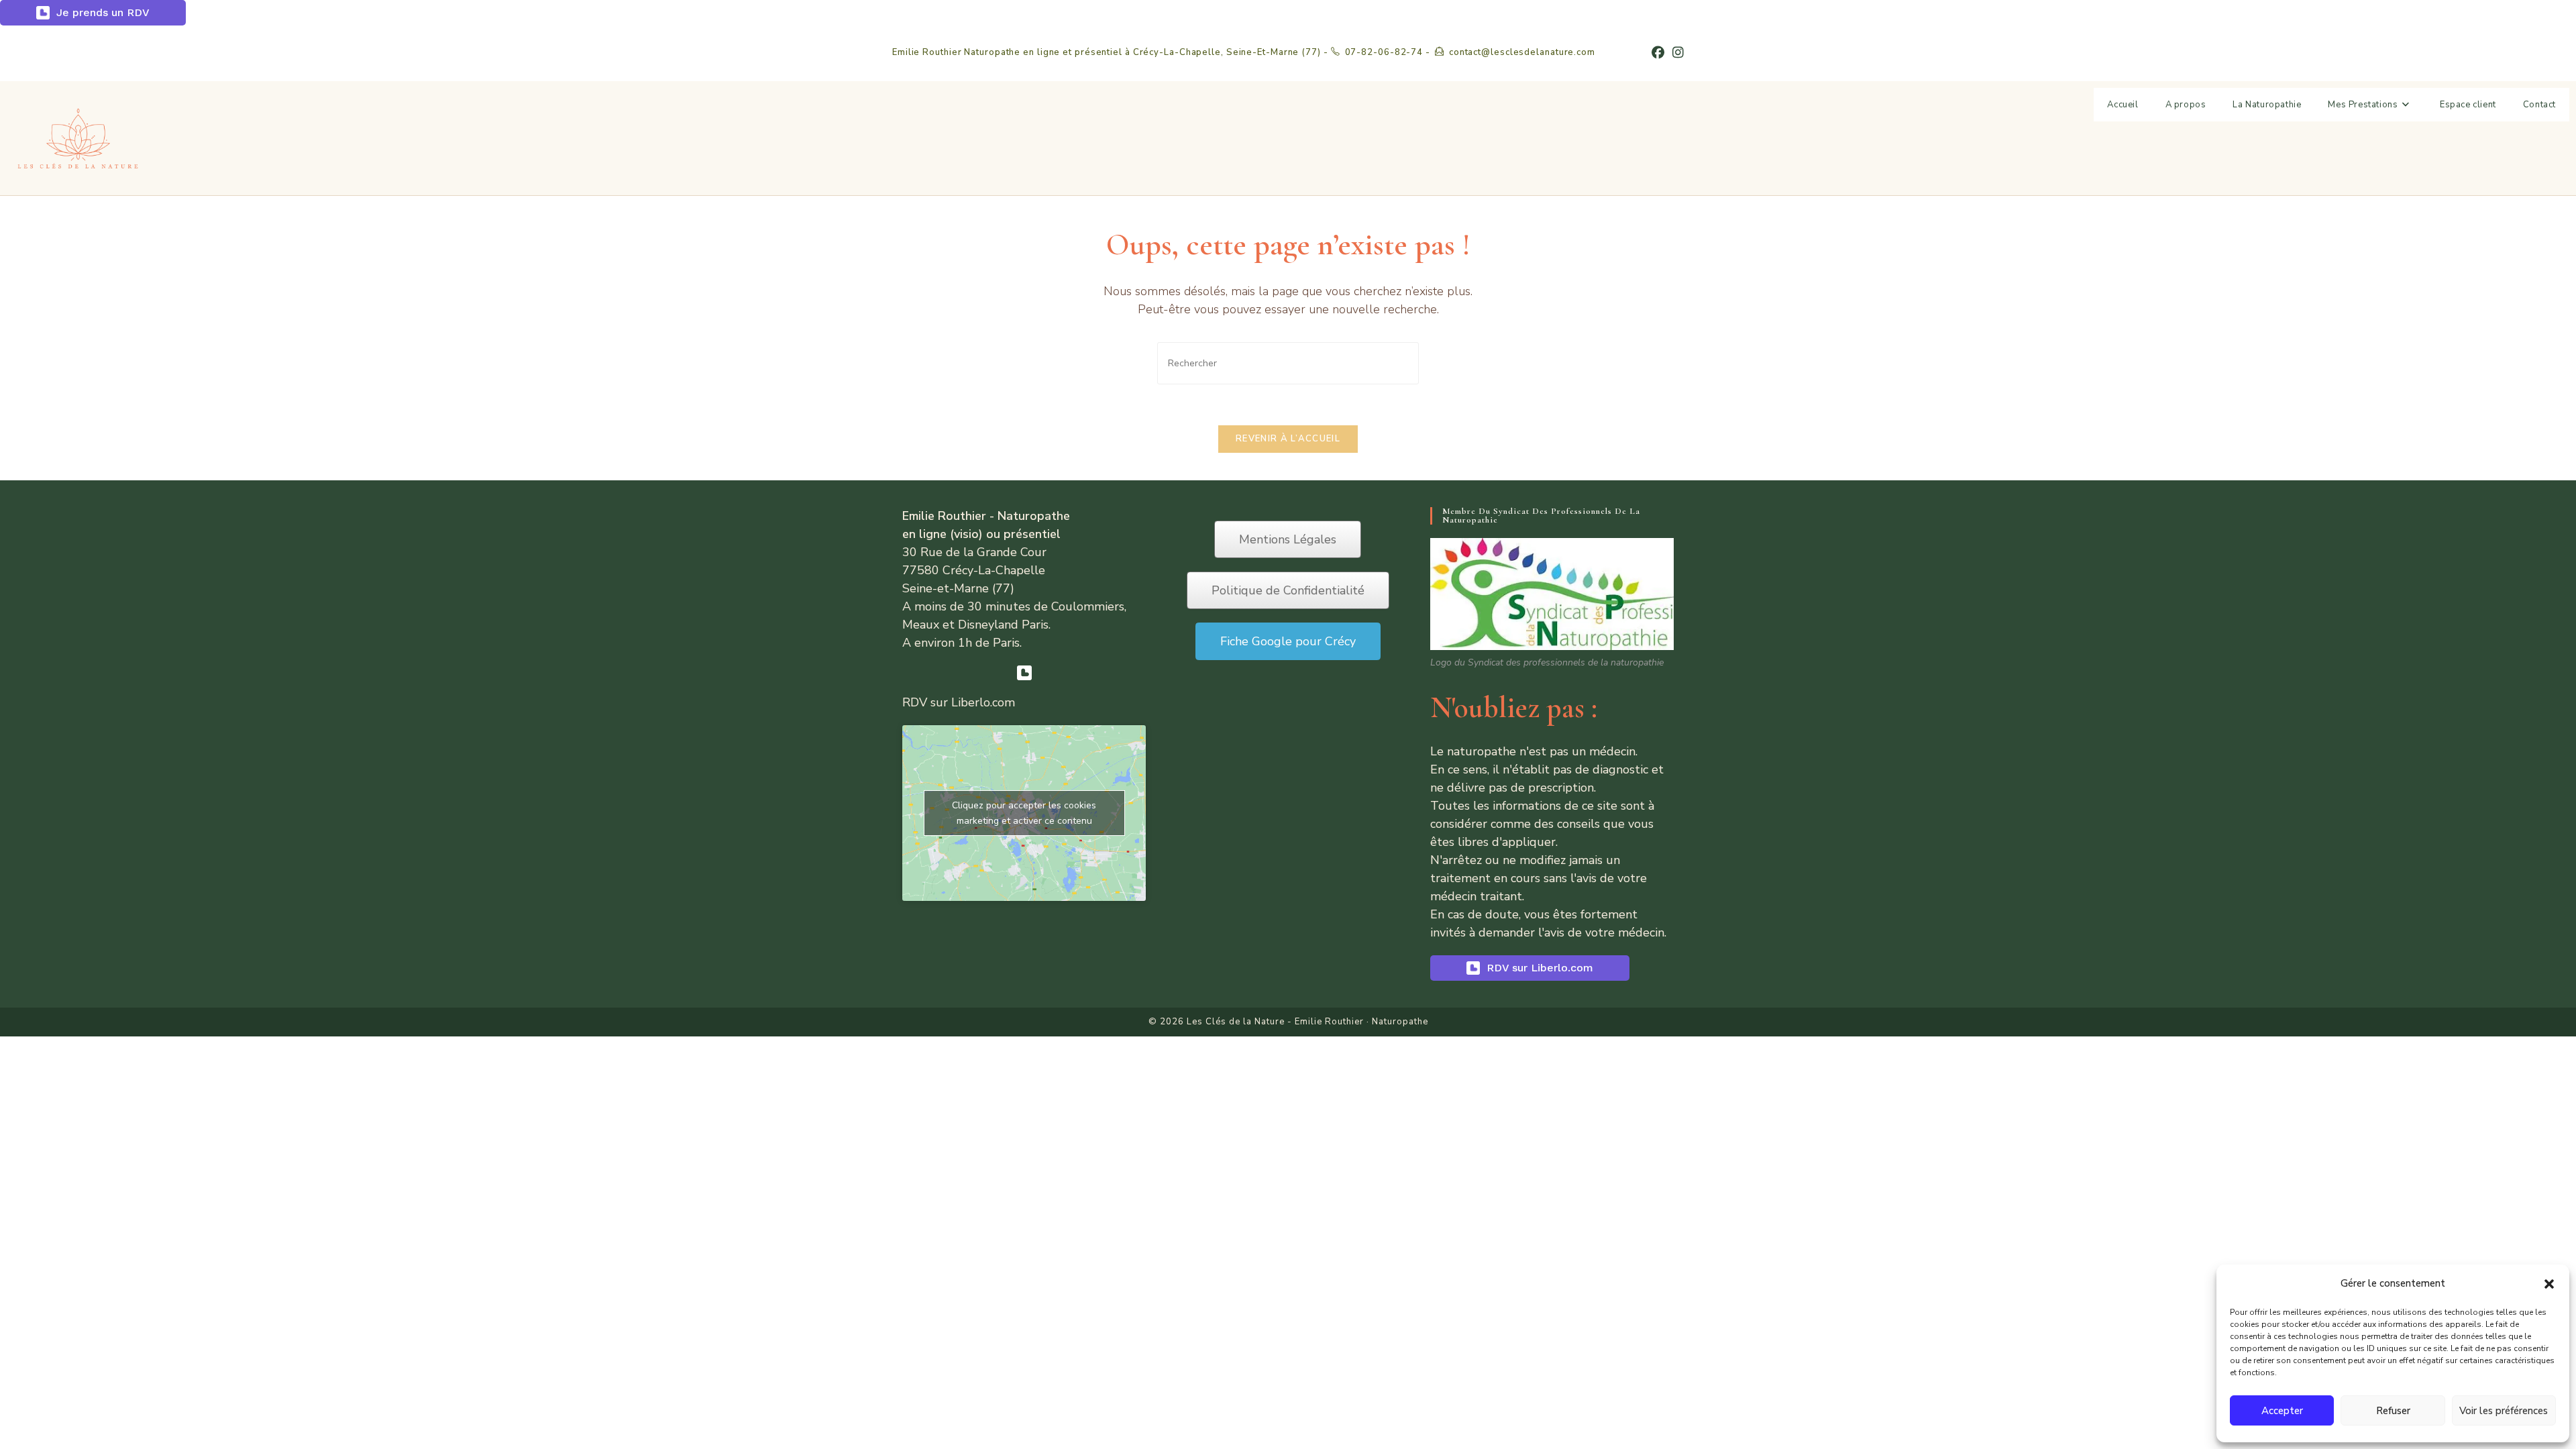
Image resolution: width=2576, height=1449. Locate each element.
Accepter (2282, 1411)
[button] (2549, 1284)
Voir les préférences (2504, 1411)
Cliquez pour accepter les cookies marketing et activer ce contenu (1024, 813)
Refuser (2393, 1411)
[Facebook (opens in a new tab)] (1658, 53)
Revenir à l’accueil (1288, 439)
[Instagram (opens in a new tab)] (1676, 53)
